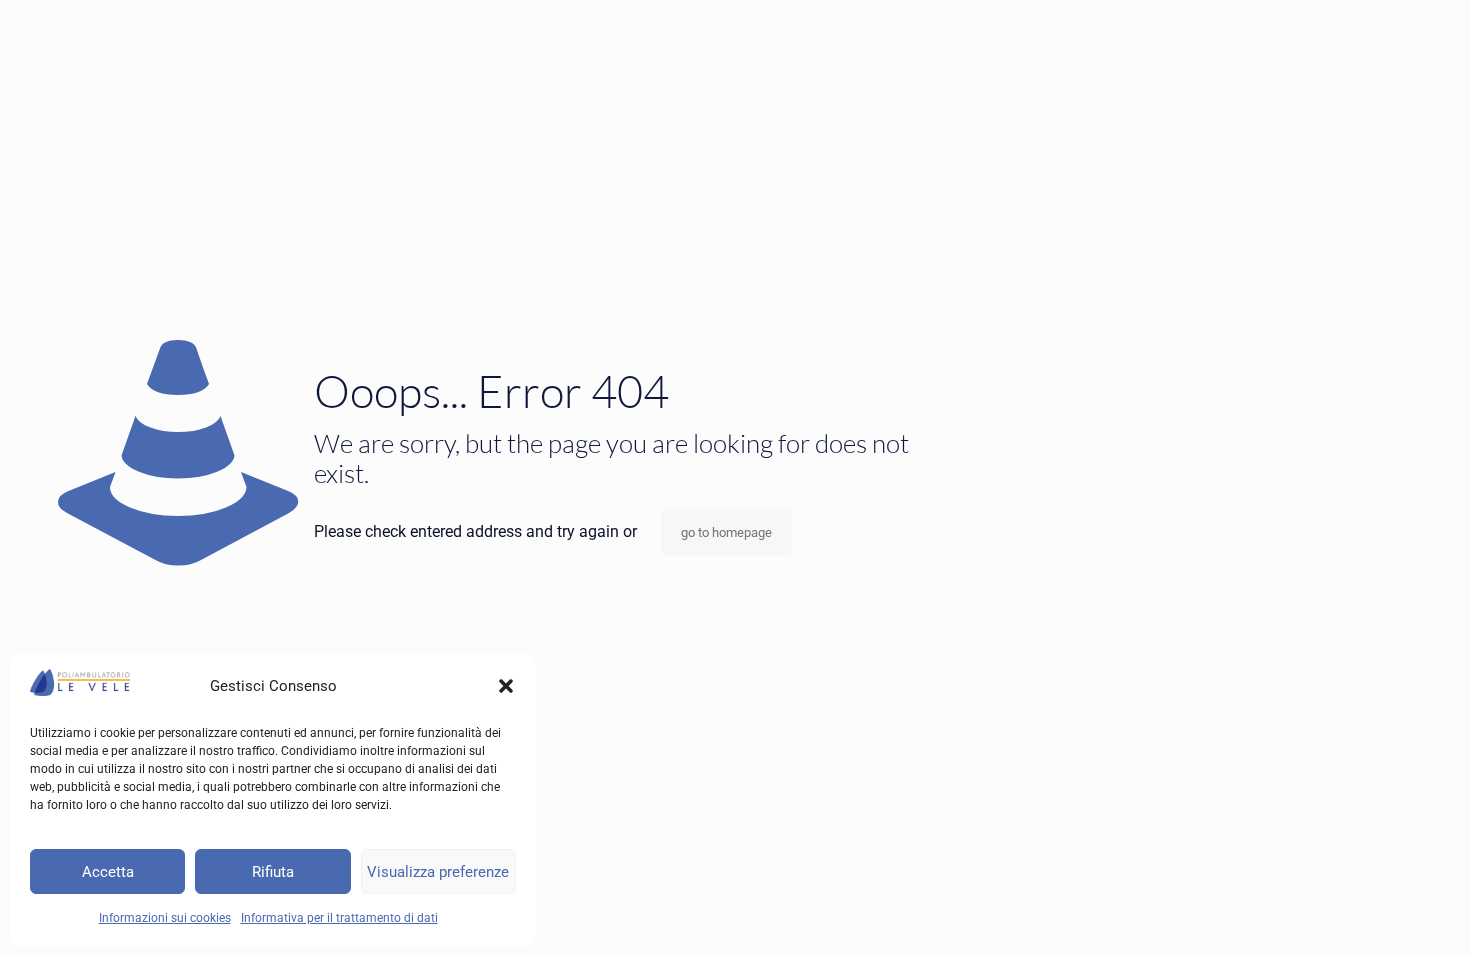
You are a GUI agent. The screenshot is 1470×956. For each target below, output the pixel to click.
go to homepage (726, 532)
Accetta (108, 872)
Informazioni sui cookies (165, 918)
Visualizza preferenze (438, 872)
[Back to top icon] (1374, 915)
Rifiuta (273, 872)
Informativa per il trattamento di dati (339, 918)
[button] (506, 686)
